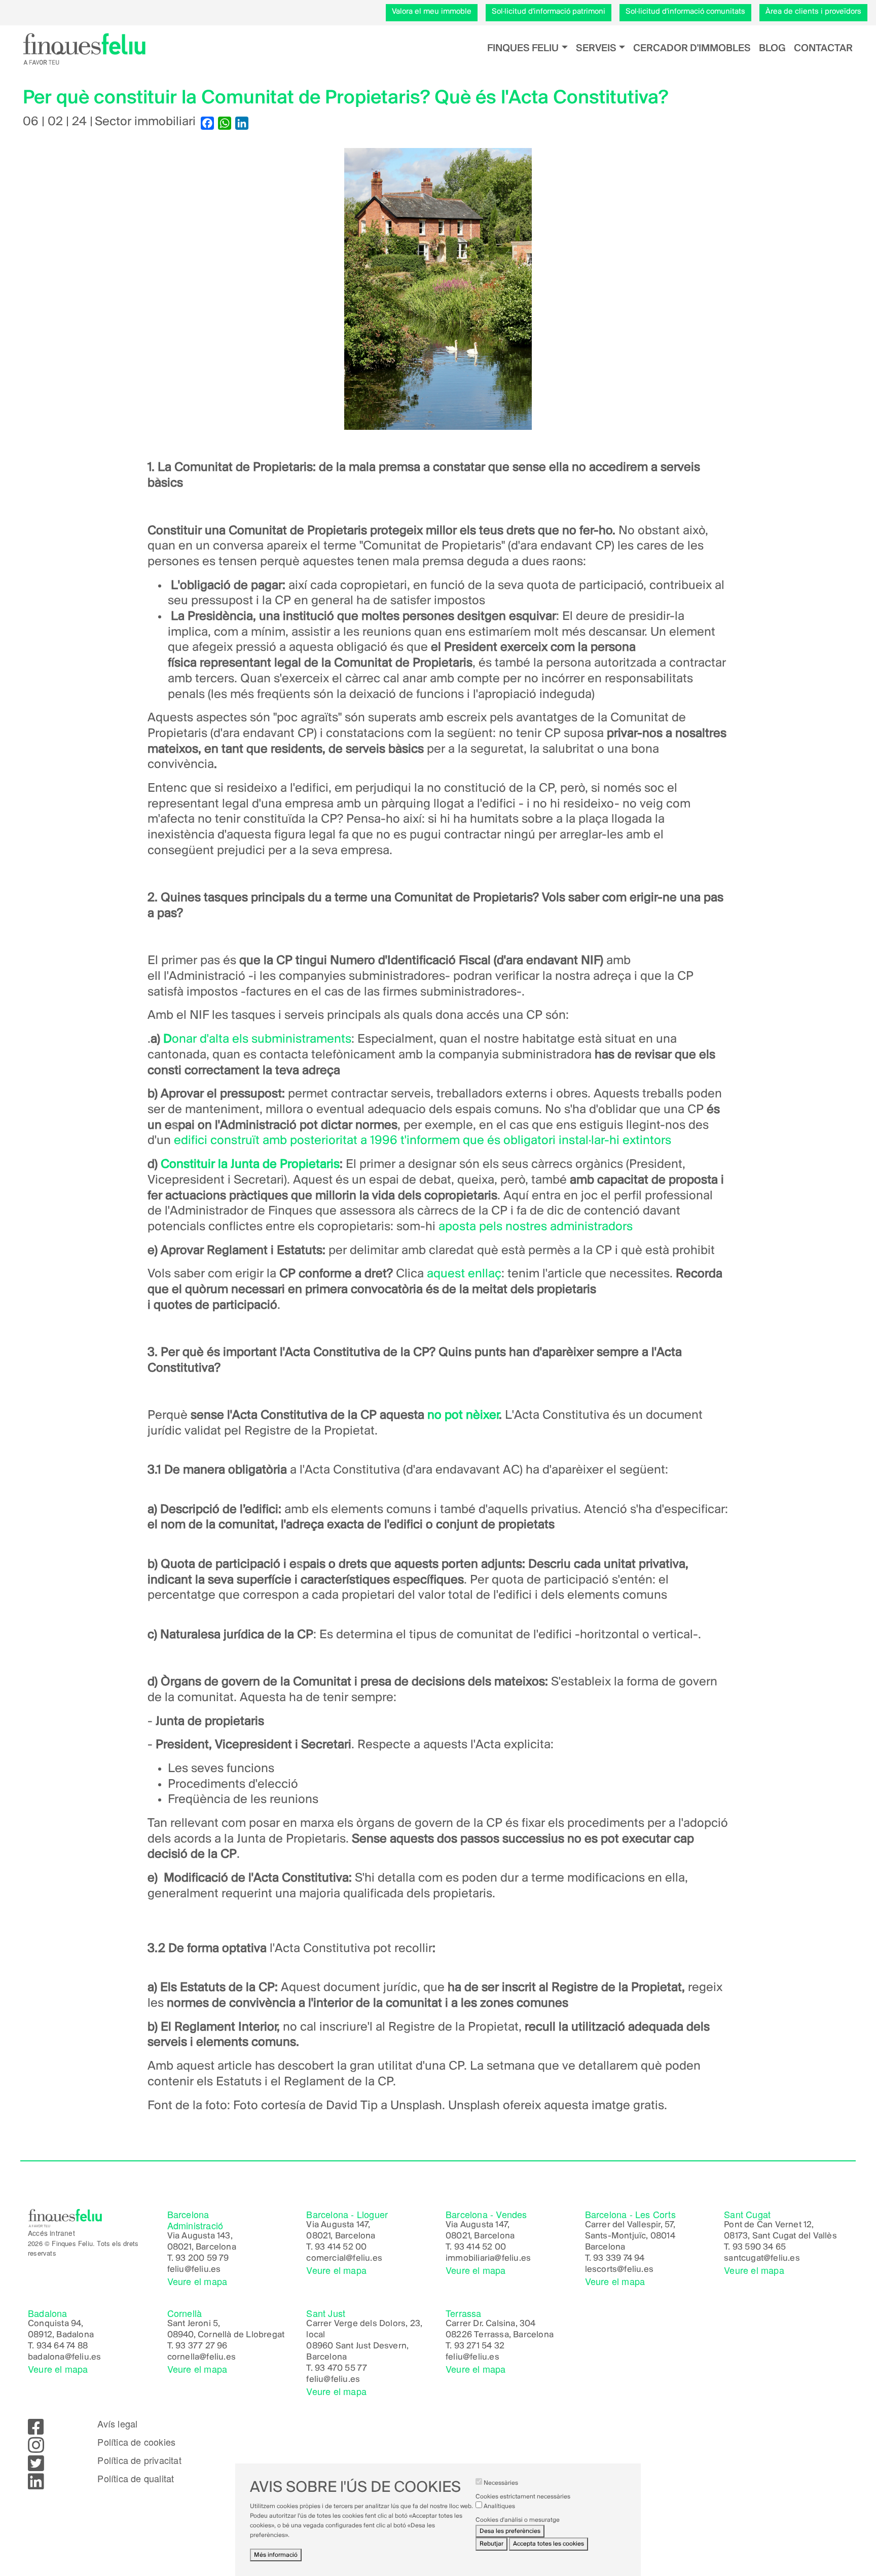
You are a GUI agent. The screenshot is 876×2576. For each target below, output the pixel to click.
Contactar (823, 48)
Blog (772, 48)
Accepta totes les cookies (549, 2544)
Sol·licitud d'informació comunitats (685, 12)
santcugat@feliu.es (762, 2259)
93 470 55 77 (341, 2369)
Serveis (596, 48)
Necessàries (501, 2483)
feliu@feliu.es (194, 2270)
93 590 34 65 (759, 2248)
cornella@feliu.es (202, 2358)
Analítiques (499, 2506)
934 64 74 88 (62, 2346)
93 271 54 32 (479, 2346)
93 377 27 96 (201, 2346)
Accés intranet (51, 2233)
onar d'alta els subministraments (262, 1039)
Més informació (276, 2555)
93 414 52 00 (341, 2248)
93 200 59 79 (202, 2259)
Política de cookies (136, 2442)
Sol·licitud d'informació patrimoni (549, 12)
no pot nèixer (462, 1415)
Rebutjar (491, 2544)
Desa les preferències (510, 2532)
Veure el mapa (197, 2281)
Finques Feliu (523, 48)
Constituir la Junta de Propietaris (250, 1165)
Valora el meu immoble (432, 12)
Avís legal (117, 2424)
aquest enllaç (464, 1274)
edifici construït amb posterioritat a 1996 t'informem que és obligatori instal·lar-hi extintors (421, 1141)
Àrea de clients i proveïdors (813, 12)
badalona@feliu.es (64, 2358)
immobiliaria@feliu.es (488, 2259)
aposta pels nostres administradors (536, 1227)
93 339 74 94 (619, 2259)
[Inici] (84, 49)
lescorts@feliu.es (619, 2270)
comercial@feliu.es (344, 2259)
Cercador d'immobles (692, 48)
